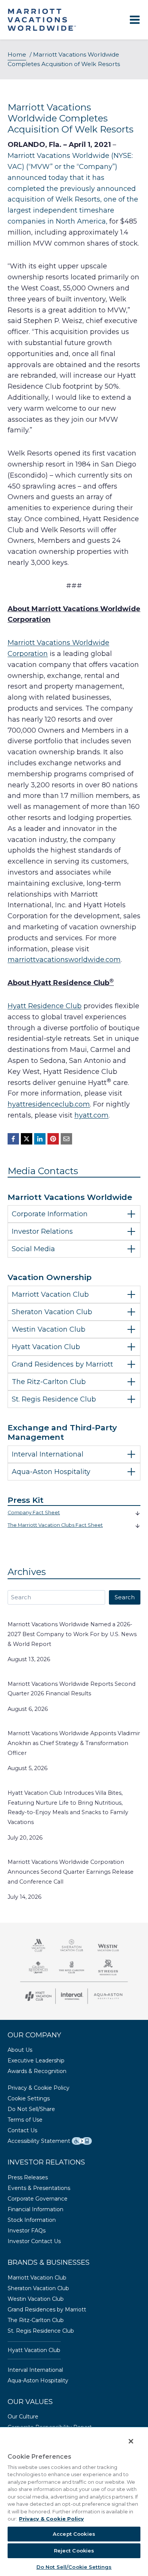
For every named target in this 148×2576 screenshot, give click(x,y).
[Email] (66, 1139)
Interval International (35, 2370)
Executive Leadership (36, 2060)
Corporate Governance (38, 2199)
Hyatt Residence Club (45, 1006)
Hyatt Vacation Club (34, 2350)
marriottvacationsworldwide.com (64, 960)
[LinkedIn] (40, 1139)
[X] (27, 1139)
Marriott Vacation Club (37, 2278)
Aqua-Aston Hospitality (38, 2381)
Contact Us (22, 2130)
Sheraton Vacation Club (38, 2288)
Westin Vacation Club (36, 2299)
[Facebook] (13, 1139)
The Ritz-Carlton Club (36, 2320)
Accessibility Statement (39, 2141)
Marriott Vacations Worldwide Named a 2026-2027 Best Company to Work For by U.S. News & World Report (72, 1634)
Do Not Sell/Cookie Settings (74, 2567)
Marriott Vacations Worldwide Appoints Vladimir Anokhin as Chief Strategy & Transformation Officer (74, 1743)
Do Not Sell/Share (31, 2109)
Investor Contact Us (34, 2241)
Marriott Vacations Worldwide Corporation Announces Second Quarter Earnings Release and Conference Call (71, 1872)
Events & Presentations (39, 2188)
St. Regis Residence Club (41, 2331)
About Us (20, 2050)
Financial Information (35, 2209)
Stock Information (32, 2220)
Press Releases (28, 2177)
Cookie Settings (29, 2098)
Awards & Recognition (37, 2071)
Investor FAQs (27, 2231)
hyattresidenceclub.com (49, 1104)
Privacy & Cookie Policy (39, 2088)
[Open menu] (135, 20)
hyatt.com (91, 1115)
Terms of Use (25, 2120)
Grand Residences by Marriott (47, 2310)
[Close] (127, 2437)
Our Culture (23, 2417)
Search (125, 1597)
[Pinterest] (53, 1139)
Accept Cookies (74, 2534)
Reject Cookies (74, 2551)
